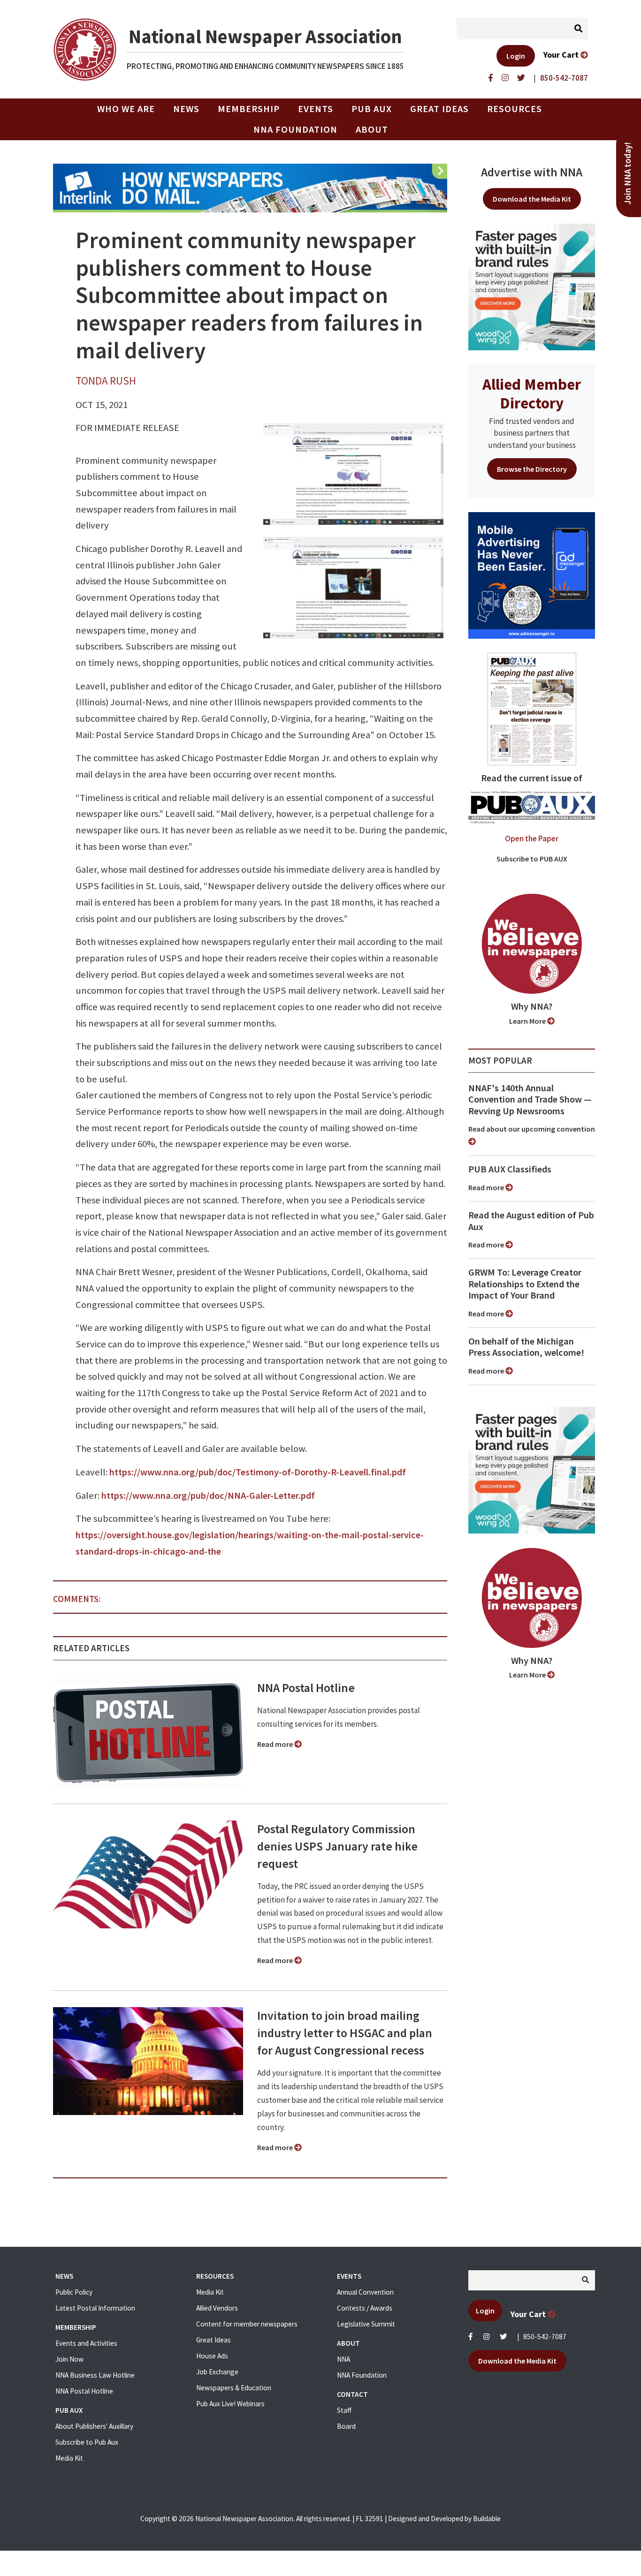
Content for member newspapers (247, 2324)
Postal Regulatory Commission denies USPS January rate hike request (337, 1846)
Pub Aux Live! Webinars (230, 2404)
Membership (249, 109)
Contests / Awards (365, 2308)
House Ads (212, 2356)
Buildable (487, 2519)
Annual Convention (365, 2292)
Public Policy (74, 2292)
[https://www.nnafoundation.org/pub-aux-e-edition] (532, 708)
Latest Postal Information (95, 2308)
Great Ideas (439, 109)
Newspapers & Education (234, 2388)
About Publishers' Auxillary (94, 2426)
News (186, 109)
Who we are (126, 109)
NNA (343, 2359)
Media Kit (69, 2458)
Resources (515, 109)
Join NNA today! (628, 174)
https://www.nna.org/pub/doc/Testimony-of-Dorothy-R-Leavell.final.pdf (258, 1472)
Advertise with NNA (532, 172)
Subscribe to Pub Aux (87, 2442)
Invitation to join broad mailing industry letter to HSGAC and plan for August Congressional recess (345, 2033)
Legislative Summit (366, 2324)
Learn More (528, 1021)
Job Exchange (217, 2372)
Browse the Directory (532, 469)
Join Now (69, 2359)
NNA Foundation (295, 129)
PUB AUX (372, 109)
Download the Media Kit (532, 199)
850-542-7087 (545, 2337)
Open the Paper (532, 839)
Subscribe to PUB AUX (532, 859)
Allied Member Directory (532, 393)
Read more (276, 1744)
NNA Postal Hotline (306, 1688)
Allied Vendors (217, 2308)
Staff (344, 2410)
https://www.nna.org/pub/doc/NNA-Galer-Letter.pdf (208, 1496)
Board (346, 2426)
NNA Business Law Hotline (95, 2375)
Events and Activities (86, 2343)
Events (316, 109)
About (372, 129)
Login (516, 56)
